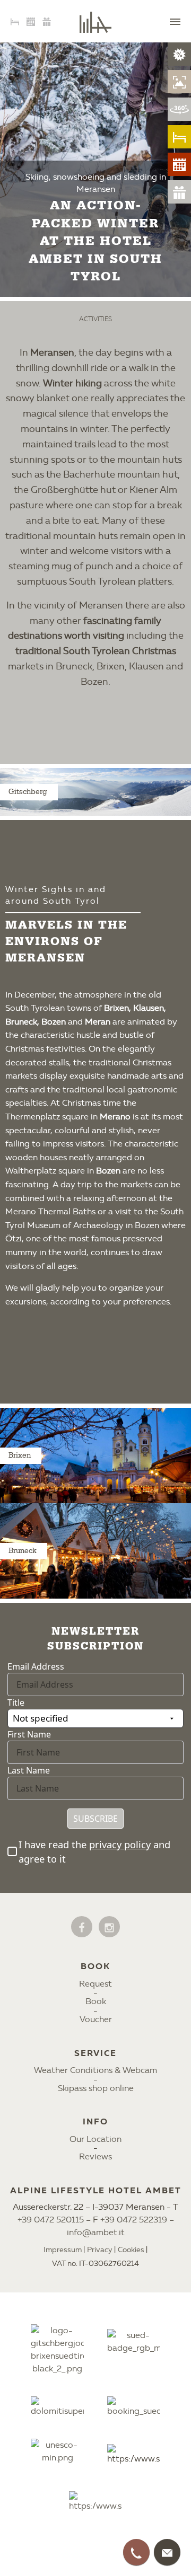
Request (95, 1984)
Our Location (95, 2139)
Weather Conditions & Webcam (95, 2070)
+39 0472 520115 (51, 2220)
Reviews (95, 2156)
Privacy (100, 2250)
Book (96, 2001)
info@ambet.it (96, 2232)
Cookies (131, 2250)
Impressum (63, 2250)
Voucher (96, 2019)
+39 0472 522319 (134, 2220)
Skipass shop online (96, 2088)
